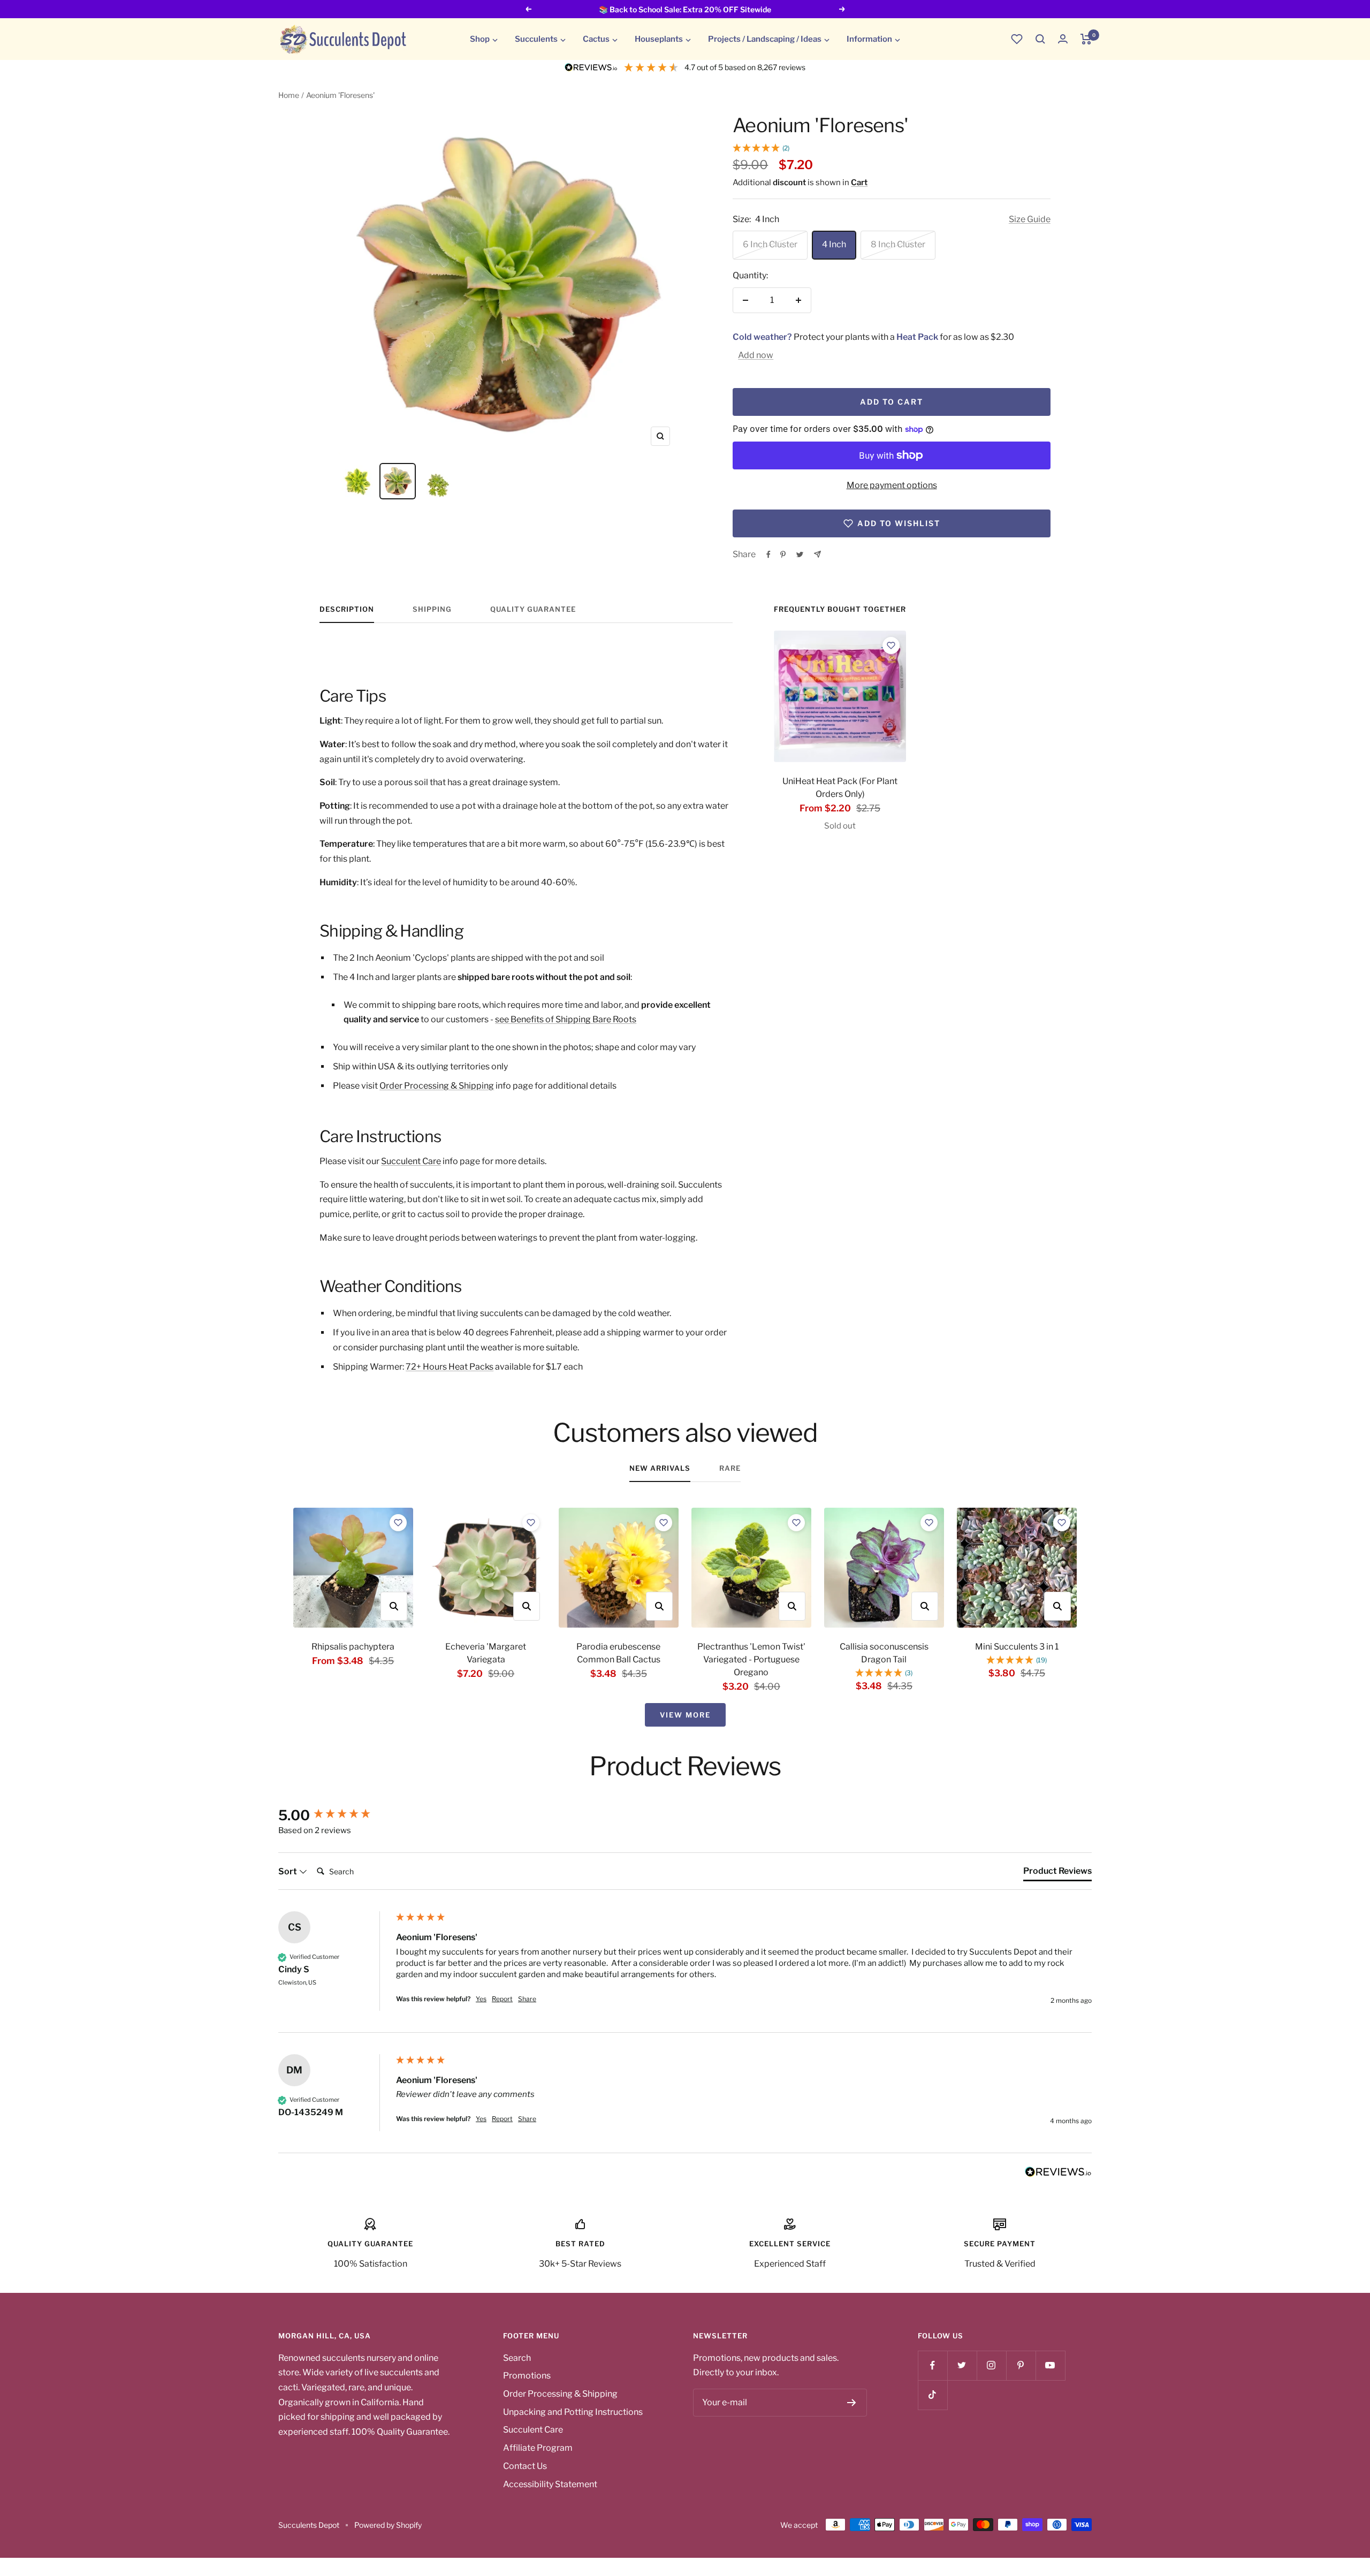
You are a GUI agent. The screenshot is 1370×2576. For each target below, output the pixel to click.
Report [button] (502, 1999)
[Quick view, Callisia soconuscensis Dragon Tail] (925, 1606)
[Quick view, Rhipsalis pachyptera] (394, 1606)
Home (289, 95)
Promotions (527, 2376)
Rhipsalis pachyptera (353, 1647)
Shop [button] (480, 39)
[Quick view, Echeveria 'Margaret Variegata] (527, 1606)
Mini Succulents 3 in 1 (1017, 1647)
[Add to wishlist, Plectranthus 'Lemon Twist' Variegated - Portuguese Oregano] (796, 1523)
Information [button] (869, 39)
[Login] (1063, 39)
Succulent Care (411, 1161)
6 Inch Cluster (770, 244)
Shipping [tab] (432, 609)
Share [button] (527, 1999)
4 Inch (834, 244)
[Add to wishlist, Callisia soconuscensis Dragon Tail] (929, 1523)
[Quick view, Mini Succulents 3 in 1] (1057, 1606)
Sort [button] (288, 1871)
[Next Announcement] (842, 9)
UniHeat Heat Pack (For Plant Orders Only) (840, 788)
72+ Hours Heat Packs (450, 1367)
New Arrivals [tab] (660, 1468)
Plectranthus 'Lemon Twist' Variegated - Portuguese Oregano (751, 1659)
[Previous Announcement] (528, 9)
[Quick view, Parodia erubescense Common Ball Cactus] (659, 1606)
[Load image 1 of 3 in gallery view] (357, 481)
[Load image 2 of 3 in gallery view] (398, 481)
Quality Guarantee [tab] (533, 609)
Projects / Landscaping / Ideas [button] (765, 39)
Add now (756, 355)
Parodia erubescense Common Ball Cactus (618, 1653)
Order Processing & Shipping (437, 1086)
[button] (1040, 39)
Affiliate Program (538, 2448)
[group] (334, 1815)
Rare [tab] (730, 1468)
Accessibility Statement (550, 2484)
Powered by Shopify (388, 2525)
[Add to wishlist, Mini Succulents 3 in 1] (1062, 1523)
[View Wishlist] (1017, 39)
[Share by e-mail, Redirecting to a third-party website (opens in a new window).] (817, 554)
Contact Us (525, 2466)
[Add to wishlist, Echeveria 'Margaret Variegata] (531, 1523)
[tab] (1057, 1873)
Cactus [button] (596, 39)
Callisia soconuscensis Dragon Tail (884, 1653)
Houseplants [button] (659, 39)
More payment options (892, 485)
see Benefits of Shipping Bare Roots (566, 1019)
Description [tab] (347, 609)
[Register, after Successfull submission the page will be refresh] (852, 2403)
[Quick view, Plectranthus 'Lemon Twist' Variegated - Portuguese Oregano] (792, 1606)
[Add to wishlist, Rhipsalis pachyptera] (398, 1523)
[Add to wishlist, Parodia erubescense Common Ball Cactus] (664, 1523)
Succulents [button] (536, 39)
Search (517, 2358)
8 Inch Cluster (898, 244)
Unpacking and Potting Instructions (573, 2412)
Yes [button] (481, 1999)
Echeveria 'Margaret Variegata (486, 1653)
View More (685, 1715)
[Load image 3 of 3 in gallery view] (438, 481)
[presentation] (840, 696)
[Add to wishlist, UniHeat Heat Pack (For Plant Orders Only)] (891, 645)
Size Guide (1030, 219)
